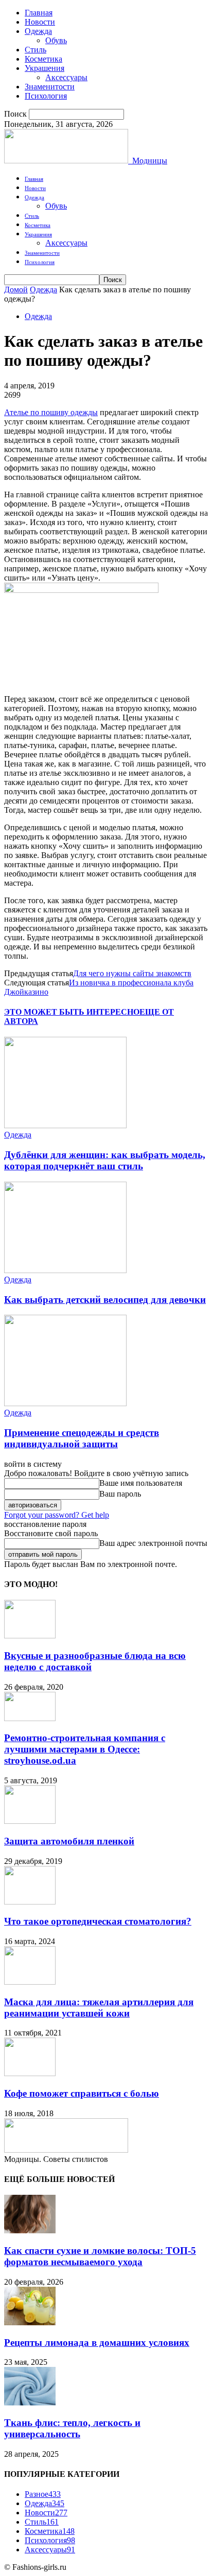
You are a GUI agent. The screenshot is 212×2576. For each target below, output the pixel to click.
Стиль (36, 50)
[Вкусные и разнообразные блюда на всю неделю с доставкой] (30, 1636)
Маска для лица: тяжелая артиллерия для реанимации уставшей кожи (99, 2008)
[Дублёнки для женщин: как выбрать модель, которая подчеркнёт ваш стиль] (65, 1125)
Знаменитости (50, 87)
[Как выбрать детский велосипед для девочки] (65, 1270)
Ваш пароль (120, 1494)
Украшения (45, 68)
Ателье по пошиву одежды (51, 412)
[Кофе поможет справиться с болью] (30, 2073)
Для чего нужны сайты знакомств (132, 973)
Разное (43, 2494)
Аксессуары (66, 77)
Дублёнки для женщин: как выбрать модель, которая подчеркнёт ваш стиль (105, 1160)
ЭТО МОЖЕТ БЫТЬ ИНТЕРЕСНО (72, 1012)
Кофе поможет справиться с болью (82, 2093)
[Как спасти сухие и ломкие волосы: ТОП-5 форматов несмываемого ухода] (30, 2230)
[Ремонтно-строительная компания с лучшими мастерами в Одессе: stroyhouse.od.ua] (30, 1718)
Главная (39, 13)
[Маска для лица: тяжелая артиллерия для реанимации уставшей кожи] (30, 1982)
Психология (46, 96)
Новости (40, 22)
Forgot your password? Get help (57, 1515)
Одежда (38, 31)
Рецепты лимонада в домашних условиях (97, 2342)
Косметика (43, 59)
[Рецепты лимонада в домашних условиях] (30, 2322)
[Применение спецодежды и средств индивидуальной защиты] (65, 1403)
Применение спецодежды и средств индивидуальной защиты (82, 1438)
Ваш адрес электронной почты (153, 1543)
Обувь (56, 40)
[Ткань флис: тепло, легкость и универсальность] (30, 2403)
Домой (16, 290)
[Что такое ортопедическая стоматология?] (30, 1902)
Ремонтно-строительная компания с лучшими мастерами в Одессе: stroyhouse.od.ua (85, 1749)
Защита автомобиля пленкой (69, 1841)
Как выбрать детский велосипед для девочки (105, 1300)
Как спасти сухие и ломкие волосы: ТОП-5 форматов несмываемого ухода (100, 2256)
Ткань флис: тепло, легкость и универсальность (72, 2428)
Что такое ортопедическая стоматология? (98, 1921)
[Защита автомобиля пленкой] (30, 1821)
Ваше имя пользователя (141, 1483)
